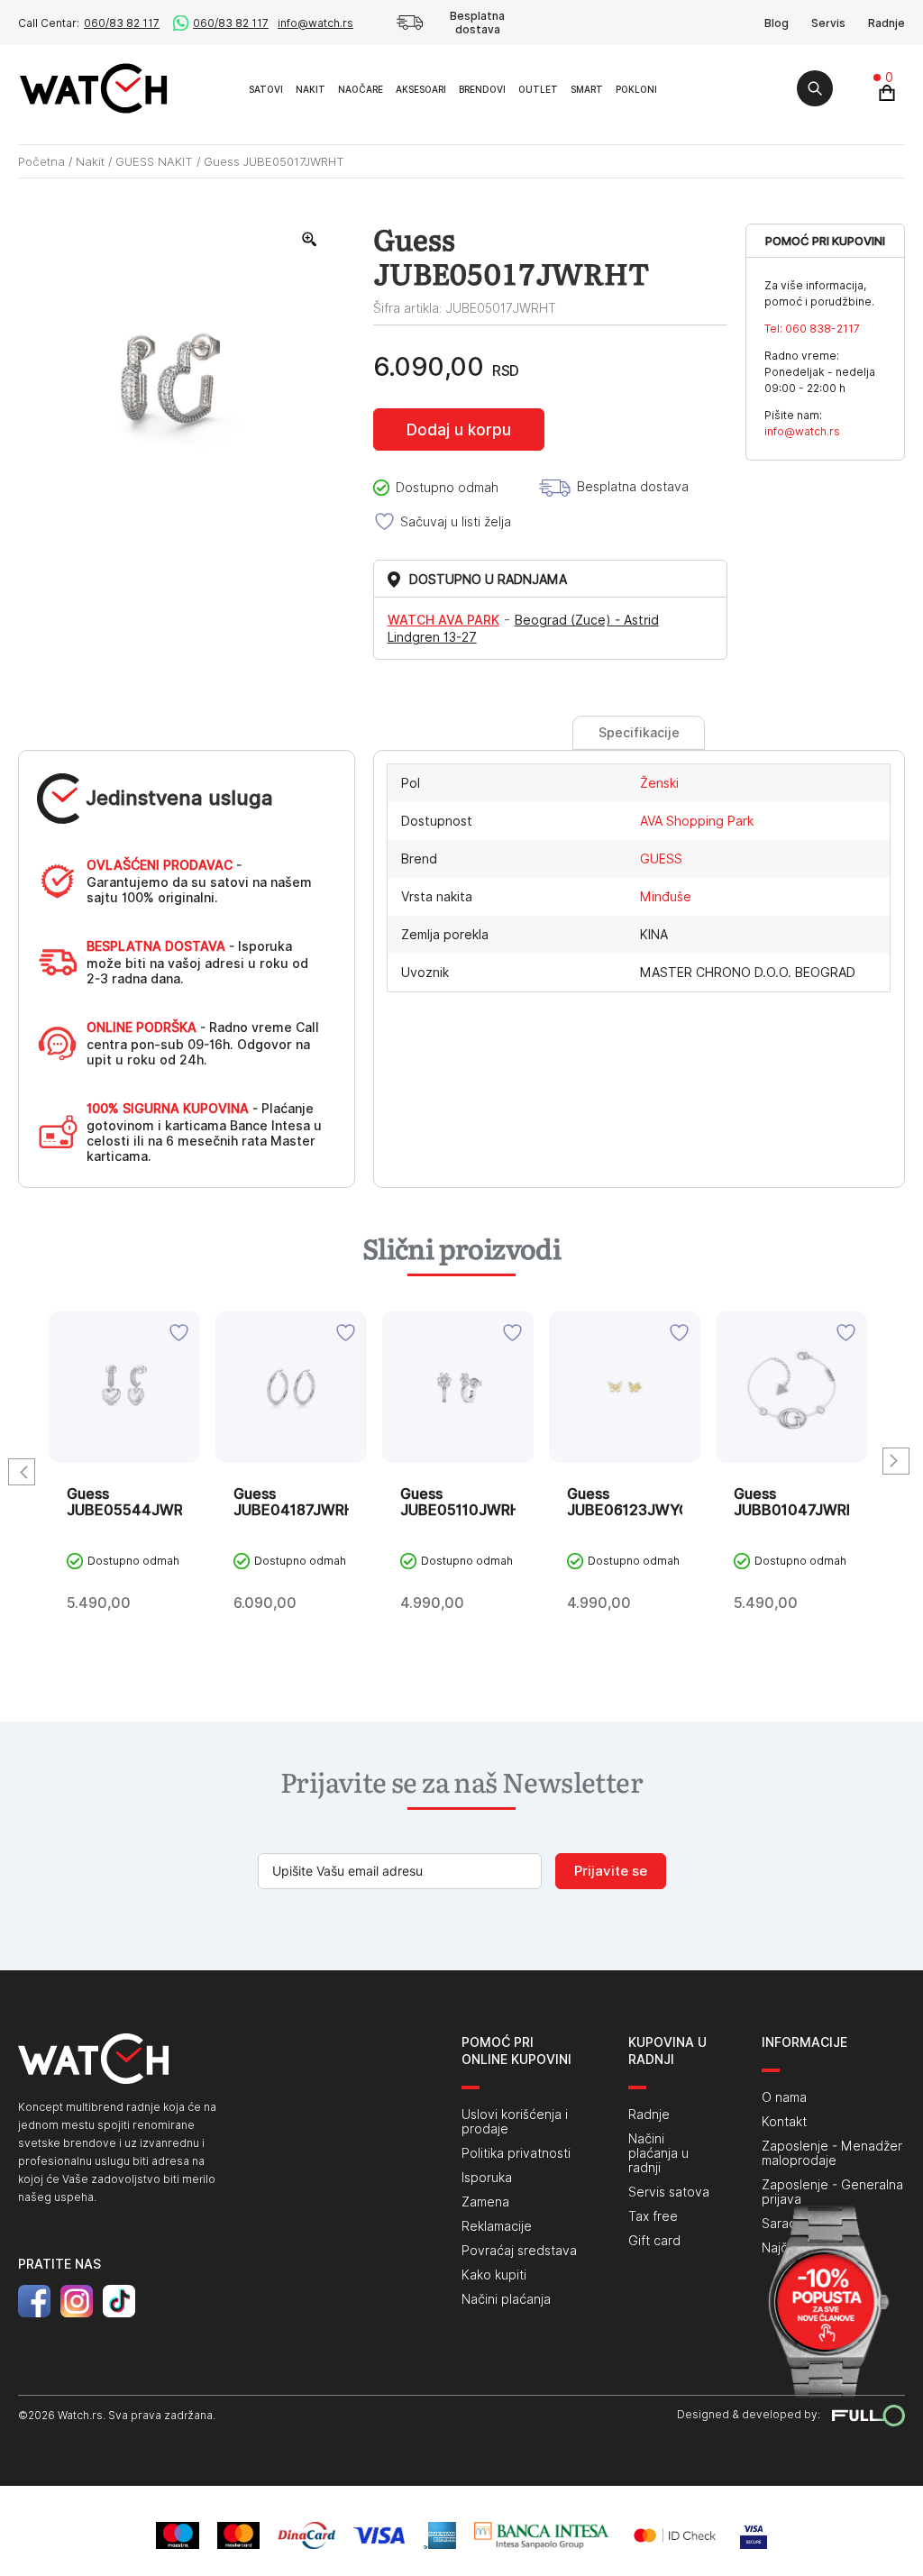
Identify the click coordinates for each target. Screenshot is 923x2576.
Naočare (361, 89)
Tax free (653, 2216)
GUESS (661, 859)
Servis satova (669, 2192)
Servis (828, 23)
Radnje (886, 23)
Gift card (654, 2241)
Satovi (266, 89)
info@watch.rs (315, 23)
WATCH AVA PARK (443, 620)
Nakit (311, 89)
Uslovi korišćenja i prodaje (515, 2122)
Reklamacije (497, 2226)
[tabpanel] (124, 1480)
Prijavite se (611, 1871)
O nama (784, 2097)
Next (896, 1461)
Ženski (659, 783)
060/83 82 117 (122, 23)
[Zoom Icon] (310, 240)
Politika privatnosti (516, 2153)
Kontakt (784, 2122)
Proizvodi (222, 88)
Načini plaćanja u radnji (658, 2153)
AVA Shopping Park (697, 821)
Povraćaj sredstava (519, 2251)
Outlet (538, 89)
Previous (22, 1472)
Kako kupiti (494, 2275)
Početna (41, 161)
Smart (587, 89)
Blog (777, 23)
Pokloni (636, 89)
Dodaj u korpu (459, 430)
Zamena (485, 2202)
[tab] (639, 733)
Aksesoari (421, 89)
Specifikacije (639, 733)
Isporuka (487, 2178)
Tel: (812, 329)
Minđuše (666, 897)
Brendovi (482, 89)
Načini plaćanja (506, 2299)
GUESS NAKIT (154, 161)
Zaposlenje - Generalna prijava (832, 2192)
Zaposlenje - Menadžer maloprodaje (832, 2153)
